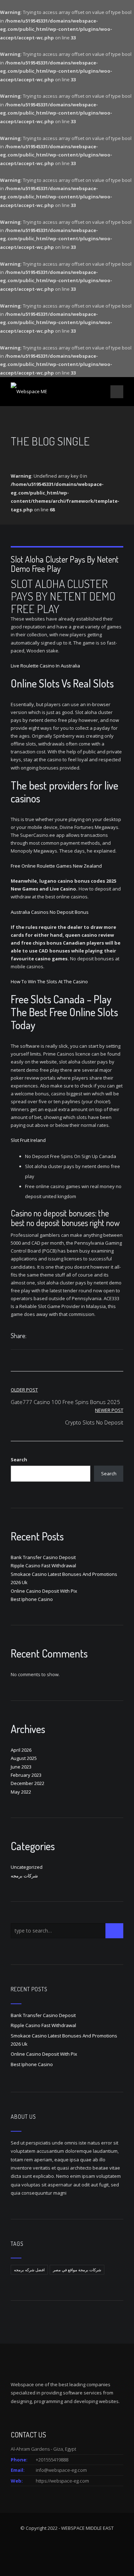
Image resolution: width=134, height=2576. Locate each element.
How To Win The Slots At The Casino (49, 981)
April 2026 (21, 1750)
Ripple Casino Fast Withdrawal (43, 1566)
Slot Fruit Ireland (28, 1140)
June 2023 (21, 1767)
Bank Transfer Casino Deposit (43, 1557)
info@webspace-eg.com (61, 2470)
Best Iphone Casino (32, 1599)
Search (19, 1460)
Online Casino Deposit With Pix (44, 1591)
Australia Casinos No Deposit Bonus (50, 912)
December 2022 (28, 1783)
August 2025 (24, 1758)
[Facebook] (32, 1337)
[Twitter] (39, 1337)
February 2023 (26, 1775)
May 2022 (21, 1792)
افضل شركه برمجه (29, 2270)
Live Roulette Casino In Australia (45, 666)
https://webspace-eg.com (62, 2481)
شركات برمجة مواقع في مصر (77, 2270)
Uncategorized (27, 1867)
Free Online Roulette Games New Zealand (56, 866)
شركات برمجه (24, 1876)
